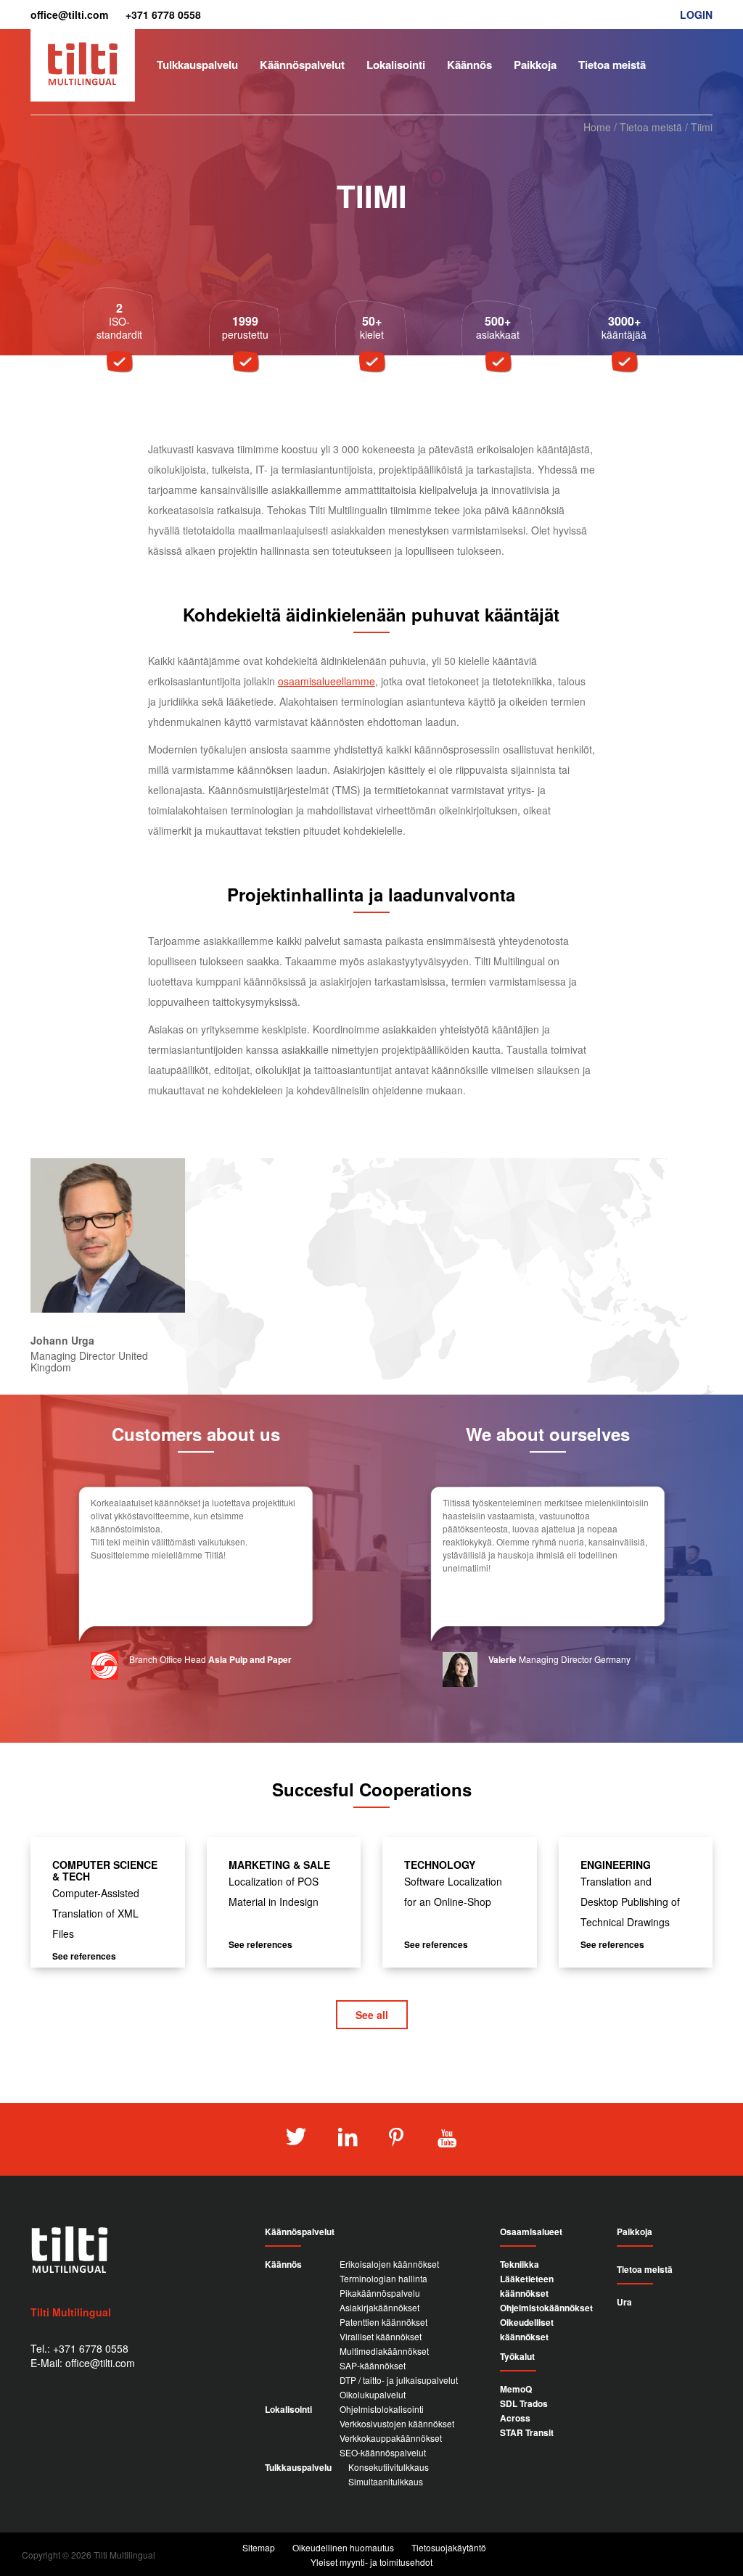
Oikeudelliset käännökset (527, 2329)
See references (84, 1956)
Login (696, 15)
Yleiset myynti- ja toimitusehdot (371, 2562)
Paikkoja (535, 65)
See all (372, 2015)
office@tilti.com (69, 15)
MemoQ (516, 2389)
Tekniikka (520, 2264)
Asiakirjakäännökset (379, 2307)
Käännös (469, 65)
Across (515, 2418)
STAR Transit (527, 2432)
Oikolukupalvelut (373, 2394)
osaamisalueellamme (327, 681)
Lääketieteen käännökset (527, 2286)
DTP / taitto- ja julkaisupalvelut (399, 2380)
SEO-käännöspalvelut (383, 2452)
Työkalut (517, 2357)
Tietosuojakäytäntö (449, 2547)
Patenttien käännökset (383, 2322)
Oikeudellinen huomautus (343, 2547)
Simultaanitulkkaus (386, 2481)
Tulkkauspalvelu (197, 65)
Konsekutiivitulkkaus (389, 2467)
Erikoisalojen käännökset (389, 2264)
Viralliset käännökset (381, 2336)
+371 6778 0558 (163, 15)
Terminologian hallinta (383, 2278)
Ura (624, 2302)
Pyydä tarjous (675, 107)
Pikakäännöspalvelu (380, 2293)
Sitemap (259, 2547)
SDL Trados (524, 2403)
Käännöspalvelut (302, 65)
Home (597, 127)
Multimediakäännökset (384, 2351)
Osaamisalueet (531, 2232)
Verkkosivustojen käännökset (397, 2423)
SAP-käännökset (373, 2365)
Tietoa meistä (612, 65)
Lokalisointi (396, 65)
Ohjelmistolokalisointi (382, 2409)
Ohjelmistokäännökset (546, 2308)
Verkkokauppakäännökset (391, 2438)
